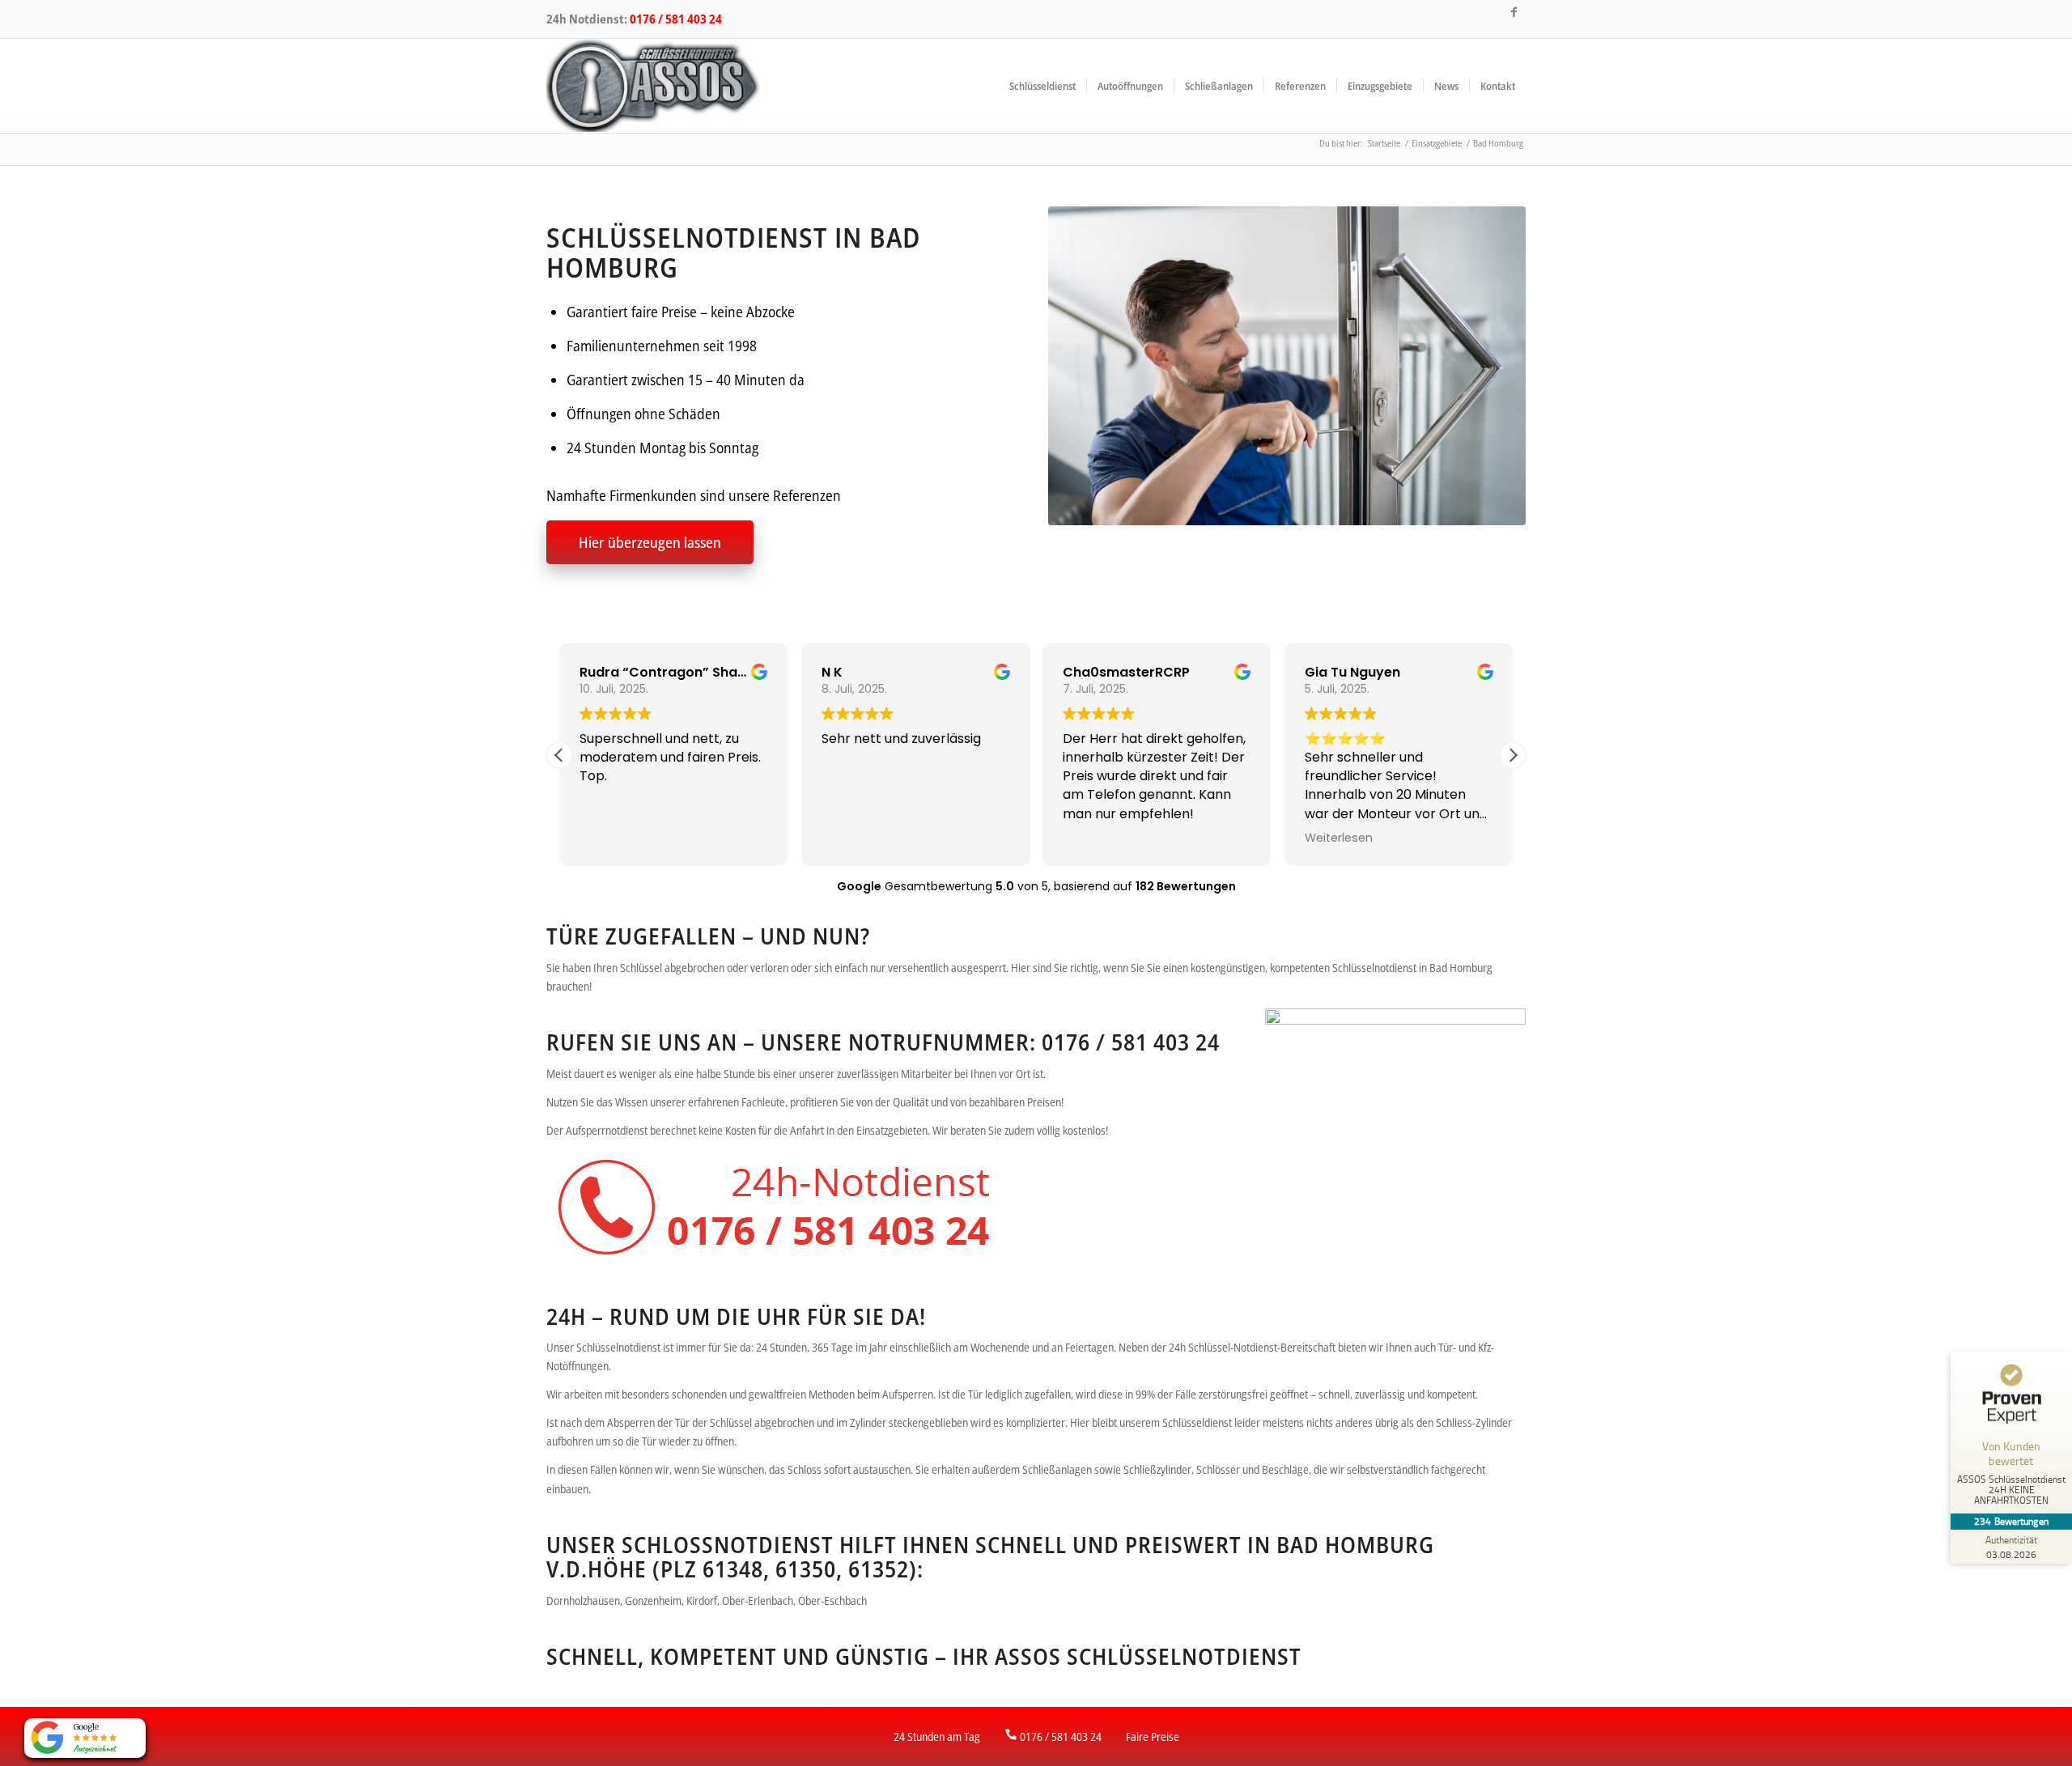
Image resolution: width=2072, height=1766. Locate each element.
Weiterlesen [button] (1339, 838)
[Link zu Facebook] (1514, 12)
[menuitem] (1042, 86)
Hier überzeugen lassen (650, 542)
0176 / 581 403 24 (676, 19)
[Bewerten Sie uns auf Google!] (85, 1738)
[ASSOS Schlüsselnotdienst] (653, 86)
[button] (1513, 755)
